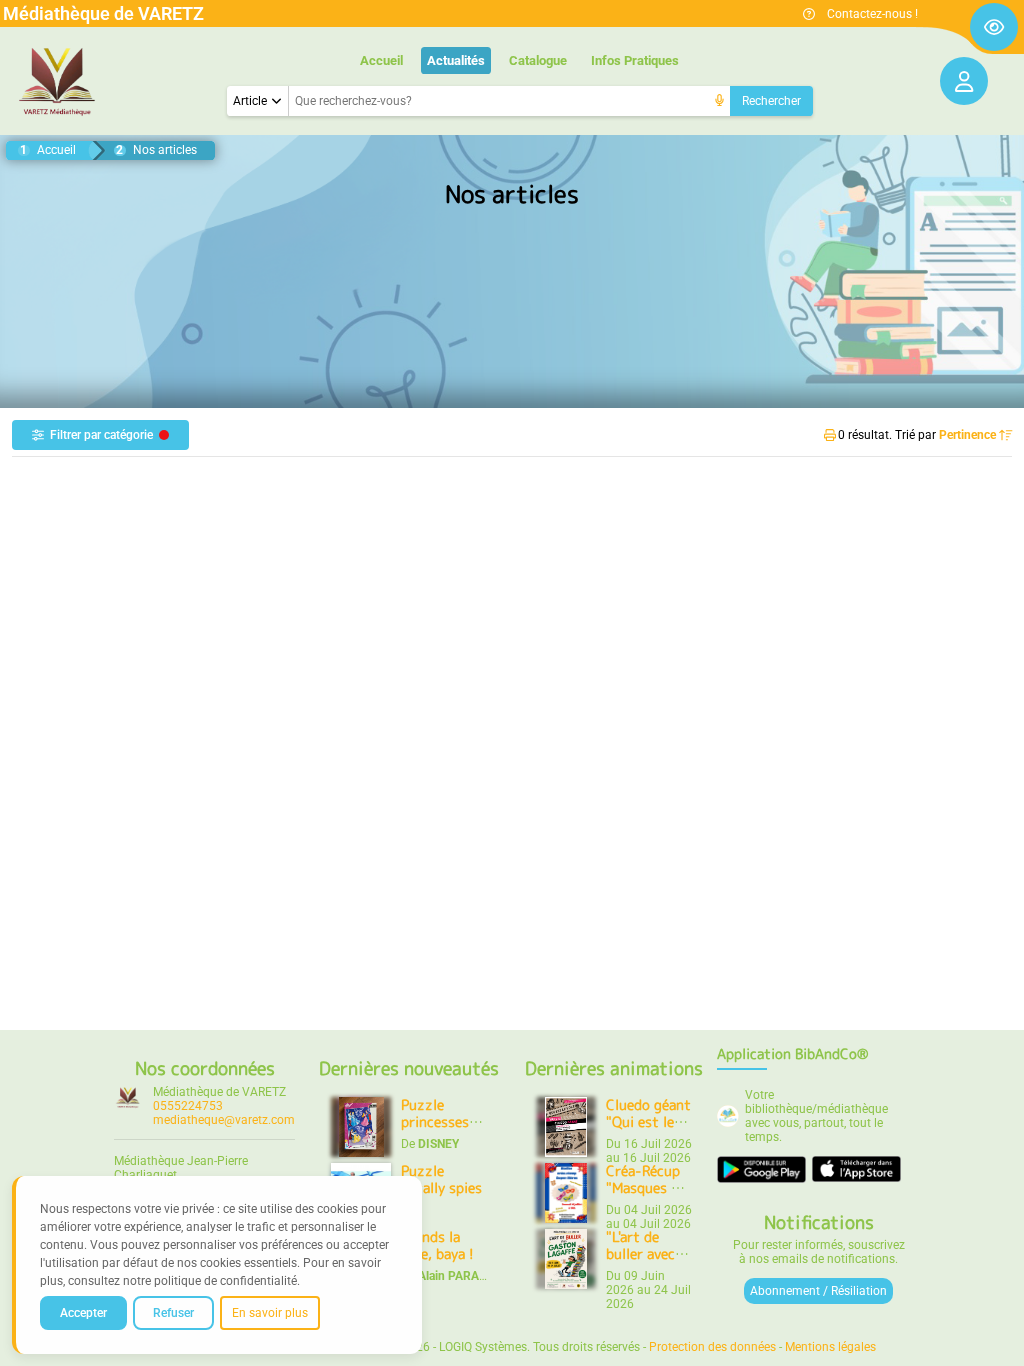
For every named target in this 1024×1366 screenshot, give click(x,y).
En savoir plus (270, 1313)
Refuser (173, 1313)
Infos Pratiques (635, 60)
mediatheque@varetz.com (224, 1120)
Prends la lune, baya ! (437, 1245)
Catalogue (538, 60)
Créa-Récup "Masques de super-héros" (648, 1188)
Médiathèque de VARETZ (219, 1092)
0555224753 (188, 1106)
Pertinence (969, 435)
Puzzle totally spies (441, 1179)
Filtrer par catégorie (101, 435)
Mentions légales (830, 1347)
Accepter (83, 1313)
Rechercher (771, 101)
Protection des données (712, 1347)
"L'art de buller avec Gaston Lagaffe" (640, 1263)
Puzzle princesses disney (435, 1122)
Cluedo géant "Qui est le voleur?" (648, 1122)
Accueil (381, 60)
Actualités (456, 60)
